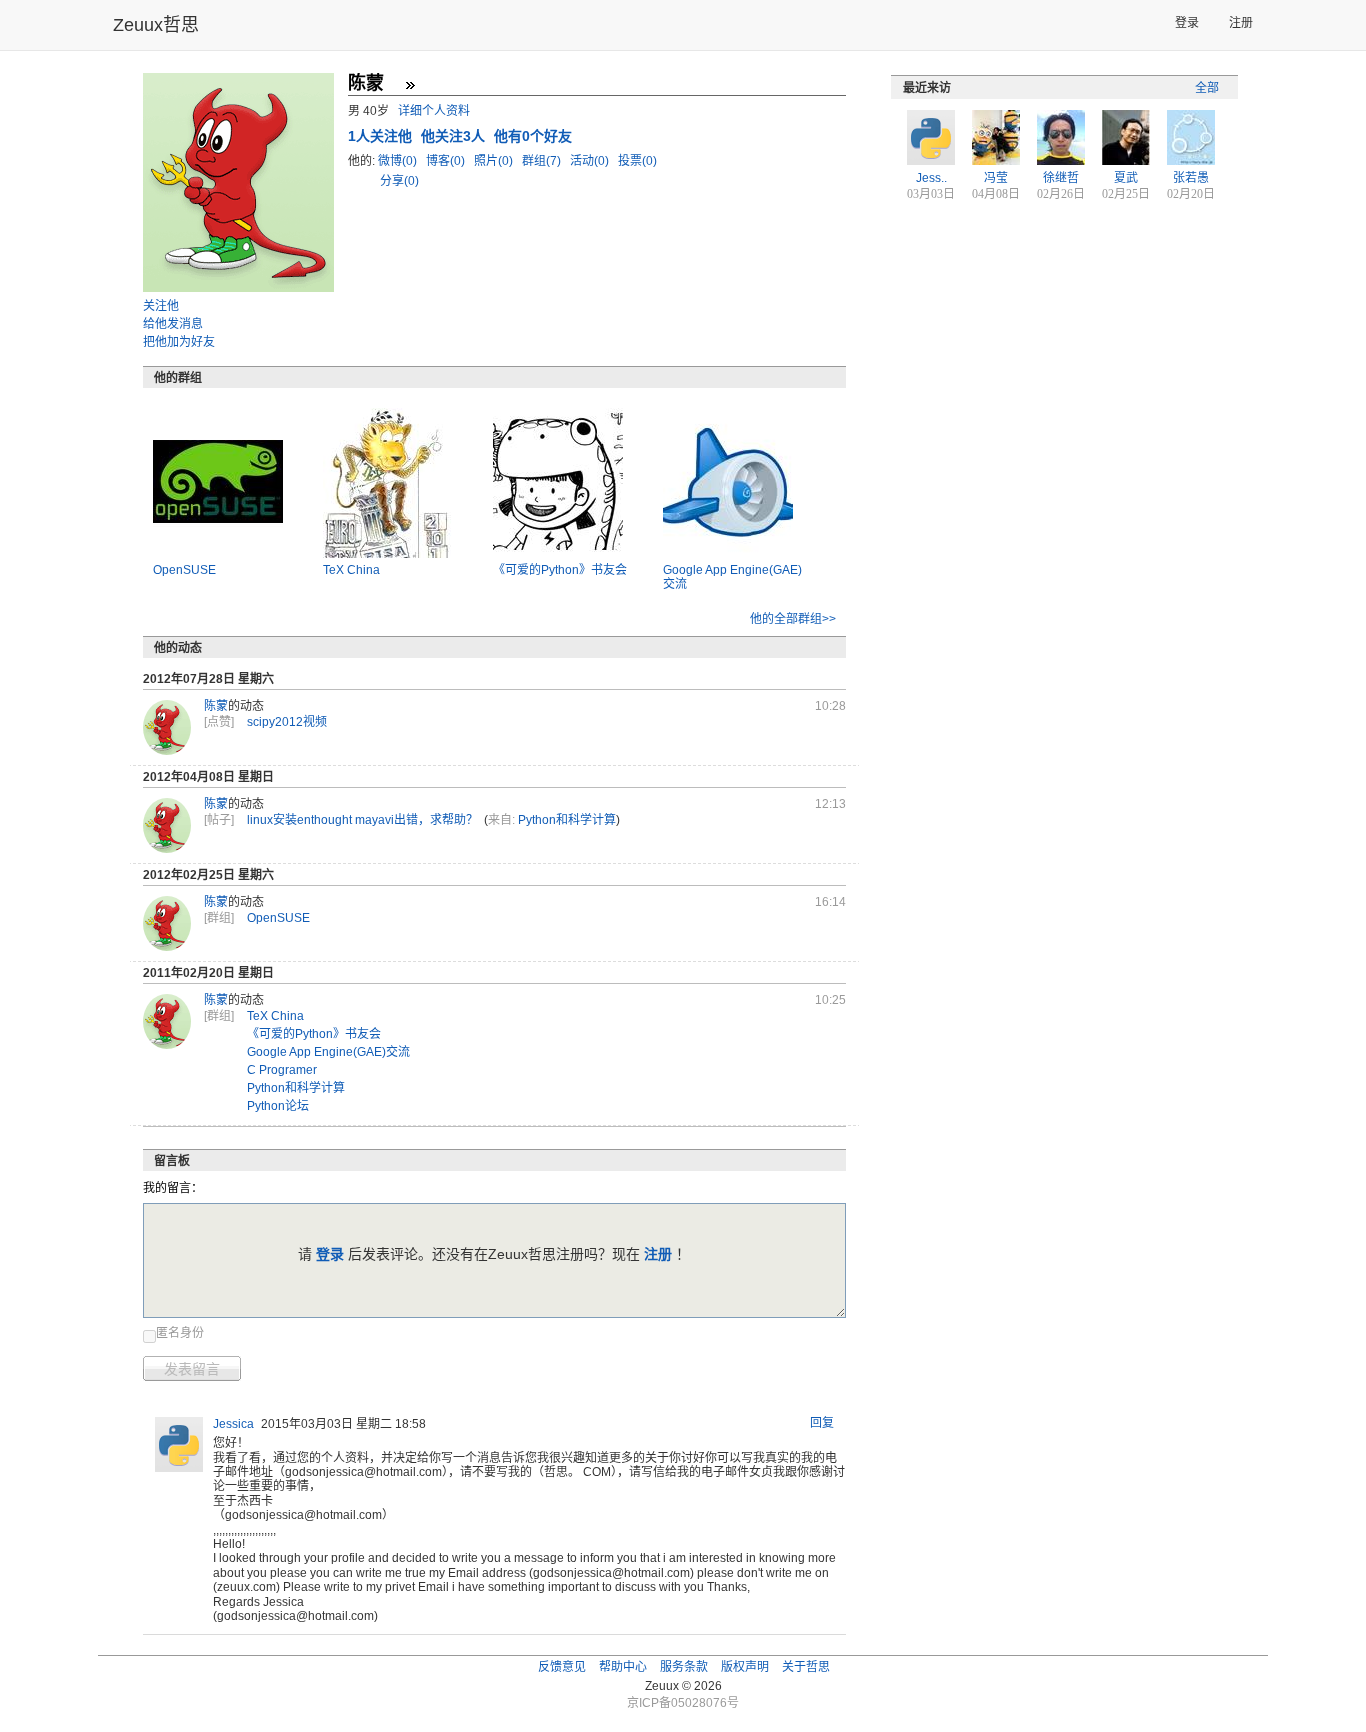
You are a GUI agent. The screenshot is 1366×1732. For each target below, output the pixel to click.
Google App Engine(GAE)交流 (328, 1052)
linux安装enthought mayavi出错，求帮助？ (362, 820)
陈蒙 (216, 706)
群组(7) (543, 161)
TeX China (351, 570)
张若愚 (1191, 178)
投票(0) (637, 161)
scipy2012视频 (287, 722)
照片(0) (495, 161)
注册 (1241, 23)
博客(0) (447, 161)
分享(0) (399, 181)
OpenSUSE (184, 570)
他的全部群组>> (793, 619)
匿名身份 (180, 1333)
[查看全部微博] (410, 85)
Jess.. (931, 178)
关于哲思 (806, 1667)
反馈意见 (562, 1667)
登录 (1187, 23)
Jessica (233, 1424)
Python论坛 (278, 1106)
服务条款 (684, 1667)
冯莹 (996, 178)
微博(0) (399, 161)
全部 (1207, 88)
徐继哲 (1061, 178)
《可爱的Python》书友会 (560, 570)
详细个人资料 (434, 111)
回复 (822, 1423)
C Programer (282, 1070)
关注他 (161, 306)
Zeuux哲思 (156, 25)
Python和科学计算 (567, 820)
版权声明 (745, 1667)
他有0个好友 (533, 136)
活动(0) (591, 161)
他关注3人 (455, 136)
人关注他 (382, 136)
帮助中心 (623, 1667)
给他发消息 (173, 324)
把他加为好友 (179, 342)
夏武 (1126, 178)
